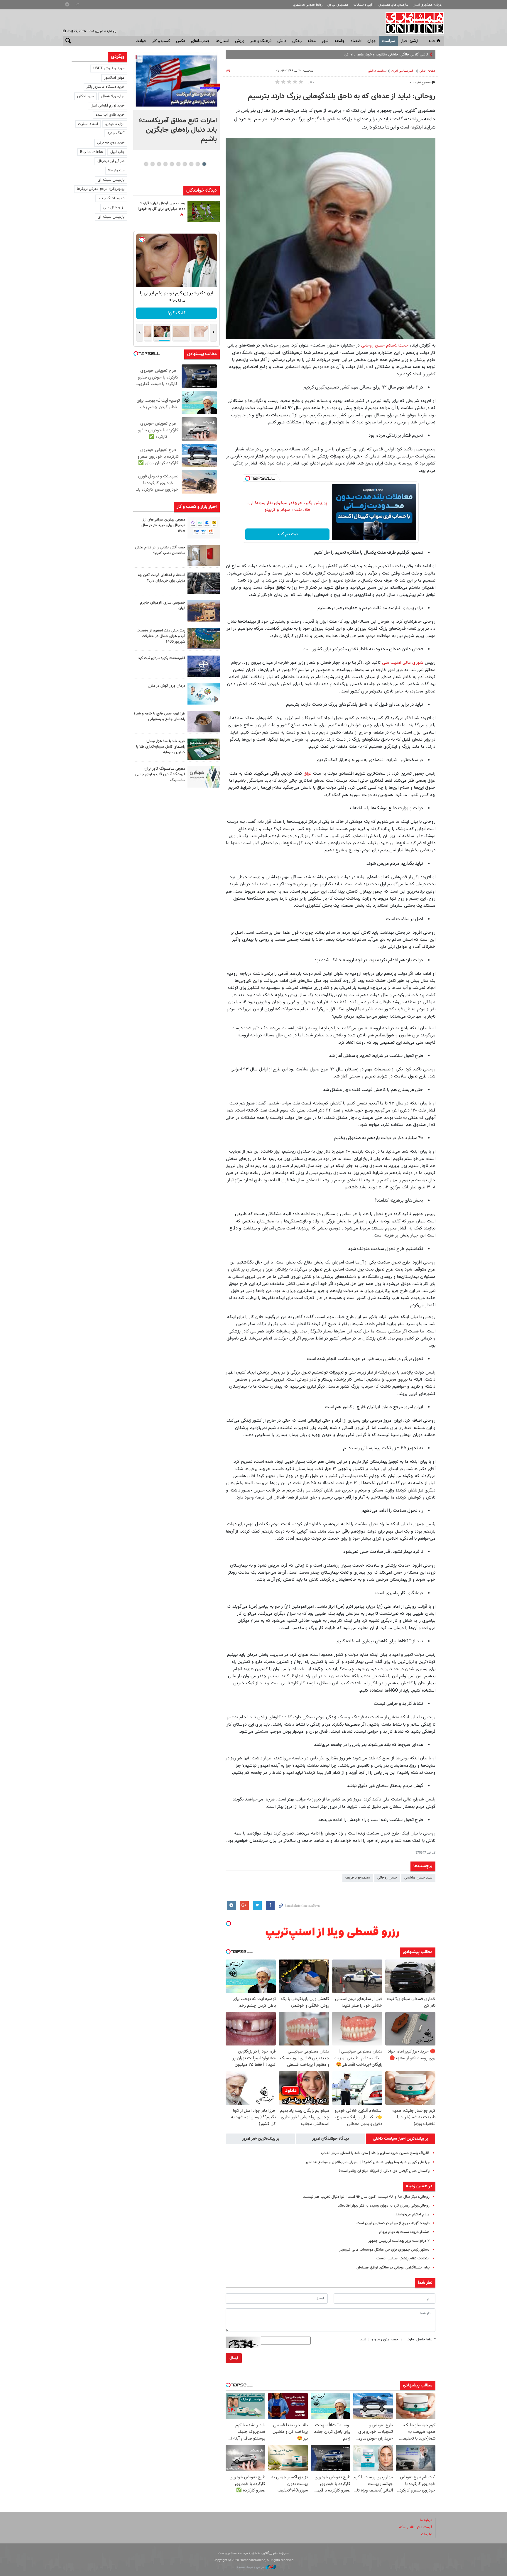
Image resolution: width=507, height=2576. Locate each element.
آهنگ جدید (116, 133)
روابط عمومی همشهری (308, 5)
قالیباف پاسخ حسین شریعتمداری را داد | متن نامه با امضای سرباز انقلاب (375, 2153)
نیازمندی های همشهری (393, 5)
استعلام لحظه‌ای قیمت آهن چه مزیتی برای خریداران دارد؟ (162, 578)
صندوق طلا (116, 170)
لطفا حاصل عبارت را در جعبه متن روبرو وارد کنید (398, 2339)
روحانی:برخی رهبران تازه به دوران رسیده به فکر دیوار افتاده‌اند (384, 2206)
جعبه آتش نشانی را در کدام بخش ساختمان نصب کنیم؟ (160, 550)
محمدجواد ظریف (358, 1878)
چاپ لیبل (117, 152)
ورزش (240, 41)
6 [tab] (172, 164)
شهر (325, 41)
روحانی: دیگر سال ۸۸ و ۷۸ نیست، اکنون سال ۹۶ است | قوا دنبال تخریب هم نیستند (366, 2197)
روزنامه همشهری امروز (428, 5)
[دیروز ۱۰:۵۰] (204, 211)
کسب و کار (161, 41)
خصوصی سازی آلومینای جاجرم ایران (163, 605)
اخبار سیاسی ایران (403, 71)
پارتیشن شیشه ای (111, 180)
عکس (181, 41)
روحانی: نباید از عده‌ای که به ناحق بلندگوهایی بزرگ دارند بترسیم (342, 97)
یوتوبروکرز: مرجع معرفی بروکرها (101, 189)
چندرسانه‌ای (200, 41)
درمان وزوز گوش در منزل (167, 686)
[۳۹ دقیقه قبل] (176, 81)
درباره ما (426, 2520)
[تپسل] (248, 478)
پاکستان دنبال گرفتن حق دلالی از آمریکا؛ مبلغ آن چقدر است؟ (384, 2171)
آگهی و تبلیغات (364, 5)
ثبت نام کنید (287, 534)
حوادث (141, 41)
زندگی (297, 41)
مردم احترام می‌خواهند (413, 2214)
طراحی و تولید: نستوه (251, 2567)
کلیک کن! (176, 313)
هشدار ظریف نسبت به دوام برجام (404, 2232)
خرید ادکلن (86, 96)
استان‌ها (222, 41)
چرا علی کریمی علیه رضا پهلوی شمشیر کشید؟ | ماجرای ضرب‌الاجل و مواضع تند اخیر (367, 2162)
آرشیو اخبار (409, 41)
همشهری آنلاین (412, 23)
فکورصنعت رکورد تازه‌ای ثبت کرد (162, 658)
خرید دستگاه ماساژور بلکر (105, 87)
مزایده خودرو (115, 124)
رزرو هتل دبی (114, 207)
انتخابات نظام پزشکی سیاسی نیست (403, 2259)
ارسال (234, 2358)
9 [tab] (152, 164)
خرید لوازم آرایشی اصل (108, 106)
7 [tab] (165, 164)
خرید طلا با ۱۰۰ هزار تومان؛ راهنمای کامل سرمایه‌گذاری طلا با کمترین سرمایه (161, 747)
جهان (372, 41)
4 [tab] (185, 164)
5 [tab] (178, 164)
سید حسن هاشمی (418, 1878)
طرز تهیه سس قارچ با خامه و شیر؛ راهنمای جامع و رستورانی (159, 716)
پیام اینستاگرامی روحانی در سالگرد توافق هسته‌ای (393, 2268)
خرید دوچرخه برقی (111, 143)
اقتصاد (356, 41)
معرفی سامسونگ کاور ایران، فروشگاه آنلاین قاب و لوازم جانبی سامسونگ (160, 774)
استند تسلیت (88, 124)
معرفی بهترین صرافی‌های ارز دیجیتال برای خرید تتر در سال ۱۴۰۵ (163, 525)
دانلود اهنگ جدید (111, 198)
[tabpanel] (176, 101)
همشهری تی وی (338, 5)
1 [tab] (204, 164)
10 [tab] (146, 164)
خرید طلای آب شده (110, 115)
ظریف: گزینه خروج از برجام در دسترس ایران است (393, 2223)
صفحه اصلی (427, 71)
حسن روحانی (387, 1878)
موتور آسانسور (114, 78)
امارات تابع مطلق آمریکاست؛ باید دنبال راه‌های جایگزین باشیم (178, 130)
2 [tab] (198, 164)
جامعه (340, 41)
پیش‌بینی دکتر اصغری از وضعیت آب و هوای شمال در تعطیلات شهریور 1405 (161, 636)
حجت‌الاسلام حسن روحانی (385, 345)
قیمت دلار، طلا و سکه (416, 2527)
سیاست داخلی (377, 71)
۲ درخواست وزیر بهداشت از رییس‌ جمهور (399, 2241)
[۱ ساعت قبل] (204, 528)
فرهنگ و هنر (261, 41)
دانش (282, 41)
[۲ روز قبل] (204, 722)
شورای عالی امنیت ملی (402, 663)
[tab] (400, 2139)
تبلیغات (427, 2534)
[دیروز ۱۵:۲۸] (204, 583)
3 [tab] (191, 164)
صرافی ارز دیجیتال (111, 161)
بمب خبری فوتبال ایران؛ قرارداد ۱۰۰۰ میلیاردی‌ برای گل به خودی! (161, 206)
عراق (308, 773)
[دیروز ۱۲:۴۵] (204, 666)
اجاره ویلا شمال (113, 96)
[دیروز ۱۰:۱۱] (204, 694)
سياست (388, 41)
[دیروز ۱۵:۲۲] (204, 639)
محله (312, 41)
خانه (432, 41)
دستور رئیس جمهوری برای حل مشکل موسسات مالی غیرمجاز (384, 2250)
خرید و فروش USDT (109, 68)
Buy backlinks (92, 152)
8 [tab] (159, 164)
